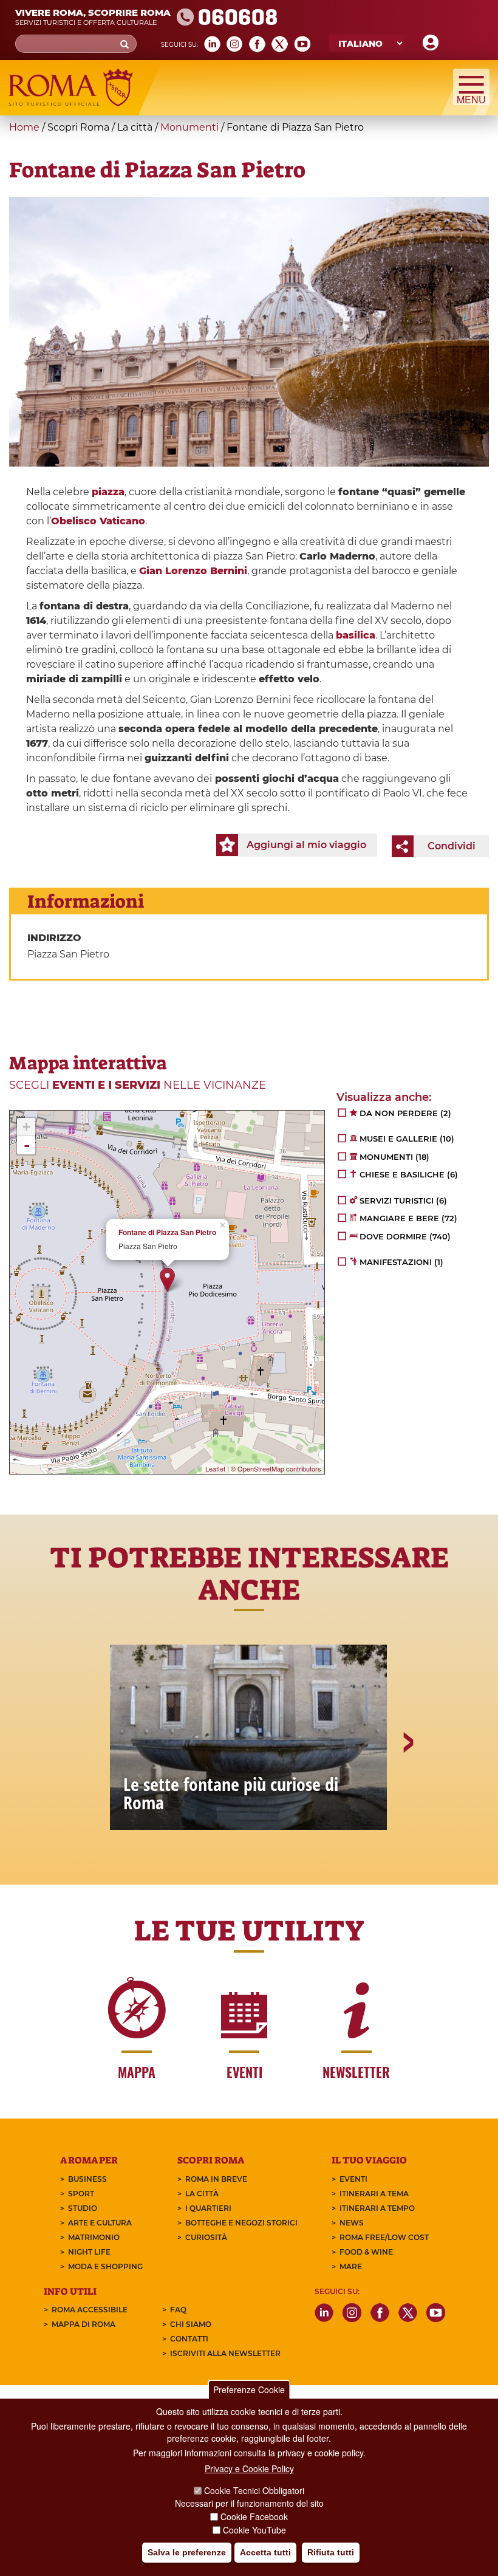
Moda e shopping (105, 2266)
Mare (351, 2266)
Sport (81, 2194)
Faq (178, 2310)
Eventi (353, 2179)
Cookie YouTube (254, 2530)
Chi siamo (191, 2324)
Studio (83, 2208)
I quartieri (208, 2208)
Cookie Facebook (254, 2516)
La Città (202, 2194)
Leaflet (215, 1468)
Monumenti (189, 127)
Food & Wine (366, 2252)
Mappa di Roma (84, 2324)
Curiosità (206, 2237)
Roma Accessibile (90, 2310)
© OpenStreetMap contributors (276, 1468)
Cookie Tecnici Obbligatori (254, 2490)
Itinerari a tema (374, 2194)
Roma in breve (216, 2179)
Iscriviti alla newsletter (225, 2353)
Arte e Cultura (100, 2223)
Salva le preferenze (187, 2552)
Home (24, 127)
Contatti (189, 2339)
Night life (89, 2252)
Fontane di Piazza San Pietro (167, 1232)
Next (408, 1784)
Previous (92, 1784)
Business (87, 2179)
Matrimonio (94, 2237)
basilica (356, 635)
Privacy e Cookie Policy (249, 2468)
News (352, 2223)
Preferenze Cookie (249, 2389)
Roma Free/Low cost (384, 2237)
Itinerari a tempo (377, 2208)
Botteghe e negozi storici (241, 2223)
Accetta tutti (265, 2552)
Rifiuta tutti (331, 2552)
